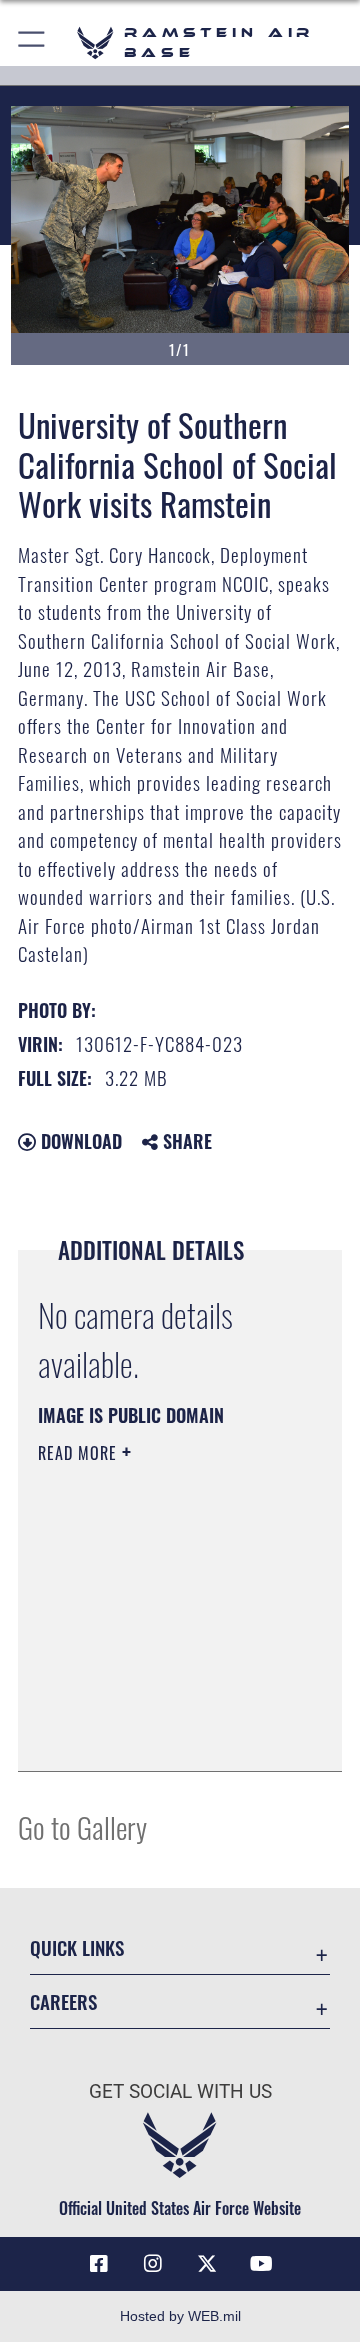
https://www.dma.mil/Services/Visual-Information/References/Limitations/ (159, 1734)
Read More (80, 1453)
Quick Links (77, 1947)
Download (79, 1141)
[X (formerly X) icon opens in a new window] (207, 2264)
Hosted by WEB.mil (180, 2316)
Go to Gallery (82, 1826)
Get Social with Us (180, 2091)
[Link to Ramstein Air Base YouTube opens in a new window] (261, 2264)
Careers (63, 2001)
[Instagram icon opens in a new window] (153, 2264)
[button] (32, 42)
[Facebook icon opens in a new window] (99, 2264)
